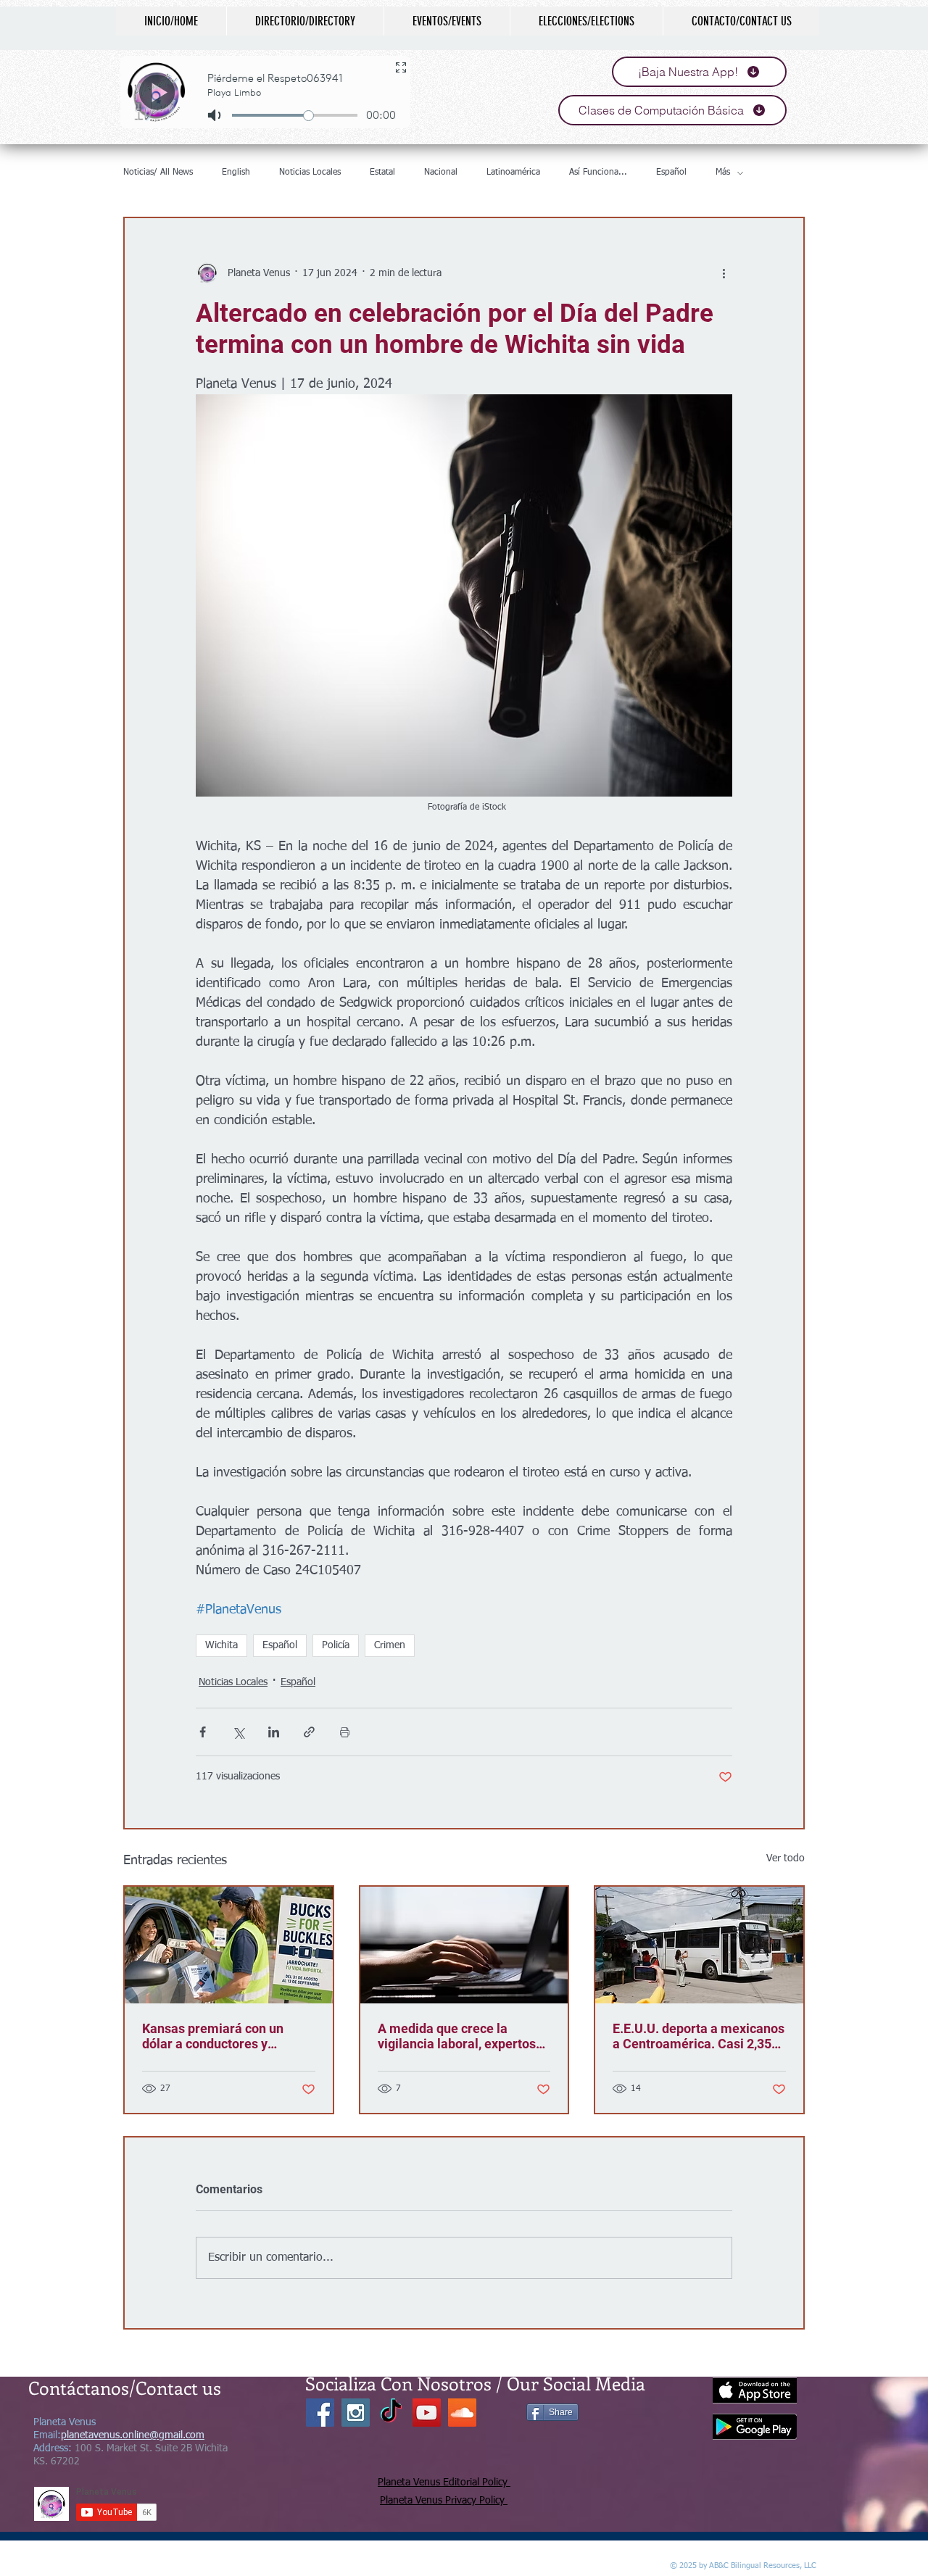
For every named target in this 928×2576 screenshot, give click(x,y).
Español (671, 173)
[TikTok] (391, 2413)
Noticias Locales (310, 173)
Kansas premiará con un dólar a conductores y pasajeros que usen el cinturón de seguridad (213, 2036)
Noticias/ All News (158, 173)
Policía (336, 1645)
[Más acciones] (724, 273)
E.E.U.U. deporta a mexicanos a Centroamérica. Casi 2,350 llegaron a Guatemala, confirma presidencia (699, 2036)
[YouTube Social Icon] (427, 2413)
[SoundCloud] (462, 2413)
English (236, 173)
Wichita (221, 1645)
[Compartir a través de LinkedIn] (274, 1732)
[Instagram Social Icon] (356, 2413)
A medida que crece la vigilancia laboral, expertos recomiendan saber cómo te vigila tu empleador (460, 2036)
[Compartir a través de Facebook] (203, 1732)
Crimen (390, 1645)
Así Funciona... (598, 173)
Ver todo (786, 1858)
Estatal (382, 173)
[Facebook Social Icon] (320, 2413)
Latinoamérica (513, 173)
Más (723, 173)
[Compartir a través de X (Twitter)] (238, 1732)
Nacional (441, 173)
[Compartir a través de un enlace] (309, 1732)
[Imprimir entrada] (345, 1732)
